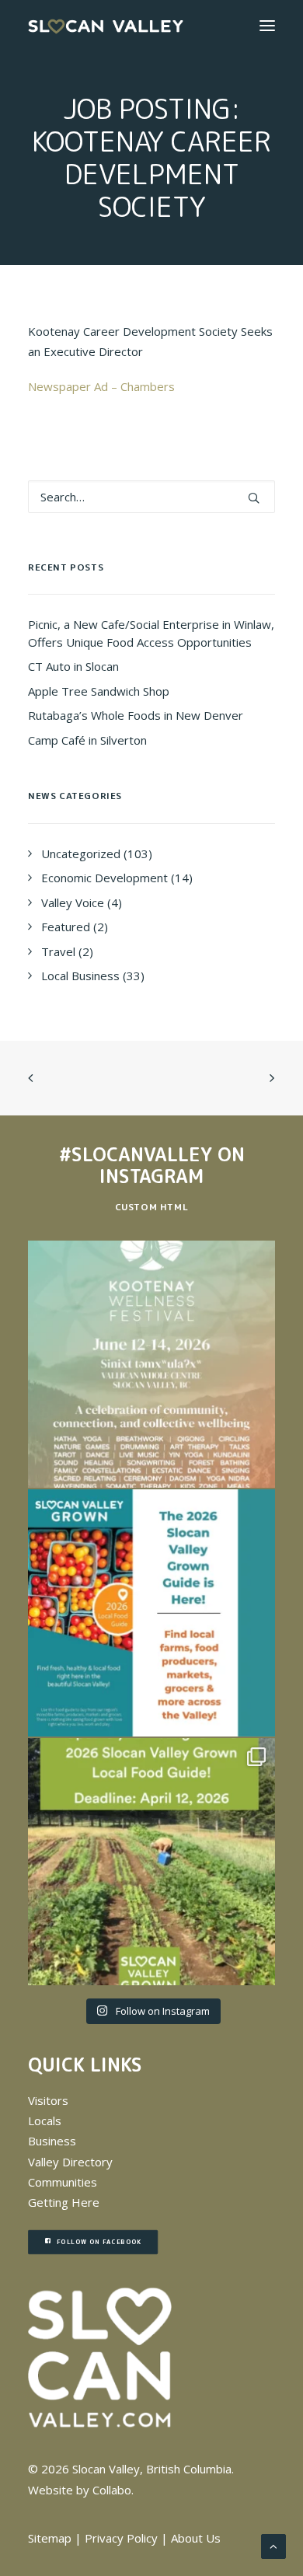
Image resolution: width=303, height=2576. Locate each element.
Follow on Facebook (99, 2242)
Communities (63, 2182)
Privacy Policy (121, 2538)
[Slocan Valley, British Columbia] (106, 26)
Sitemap (50, 2538)
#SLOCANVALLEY (136, 1154)
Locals (45, 2120)
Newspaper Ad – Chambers (101, 386)
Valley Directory (70, 2162)
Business (52, 2141)
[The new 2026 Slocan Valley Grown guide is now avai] (151, 1613)
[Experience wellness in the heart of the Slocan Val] (151, 1364)
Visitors (48, 2100)
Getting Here (64, 2202)
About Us (196, 2538)
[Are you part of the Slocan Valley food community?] (151, 1862)
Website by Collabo (80, 2490)
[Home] (100, 2358)
